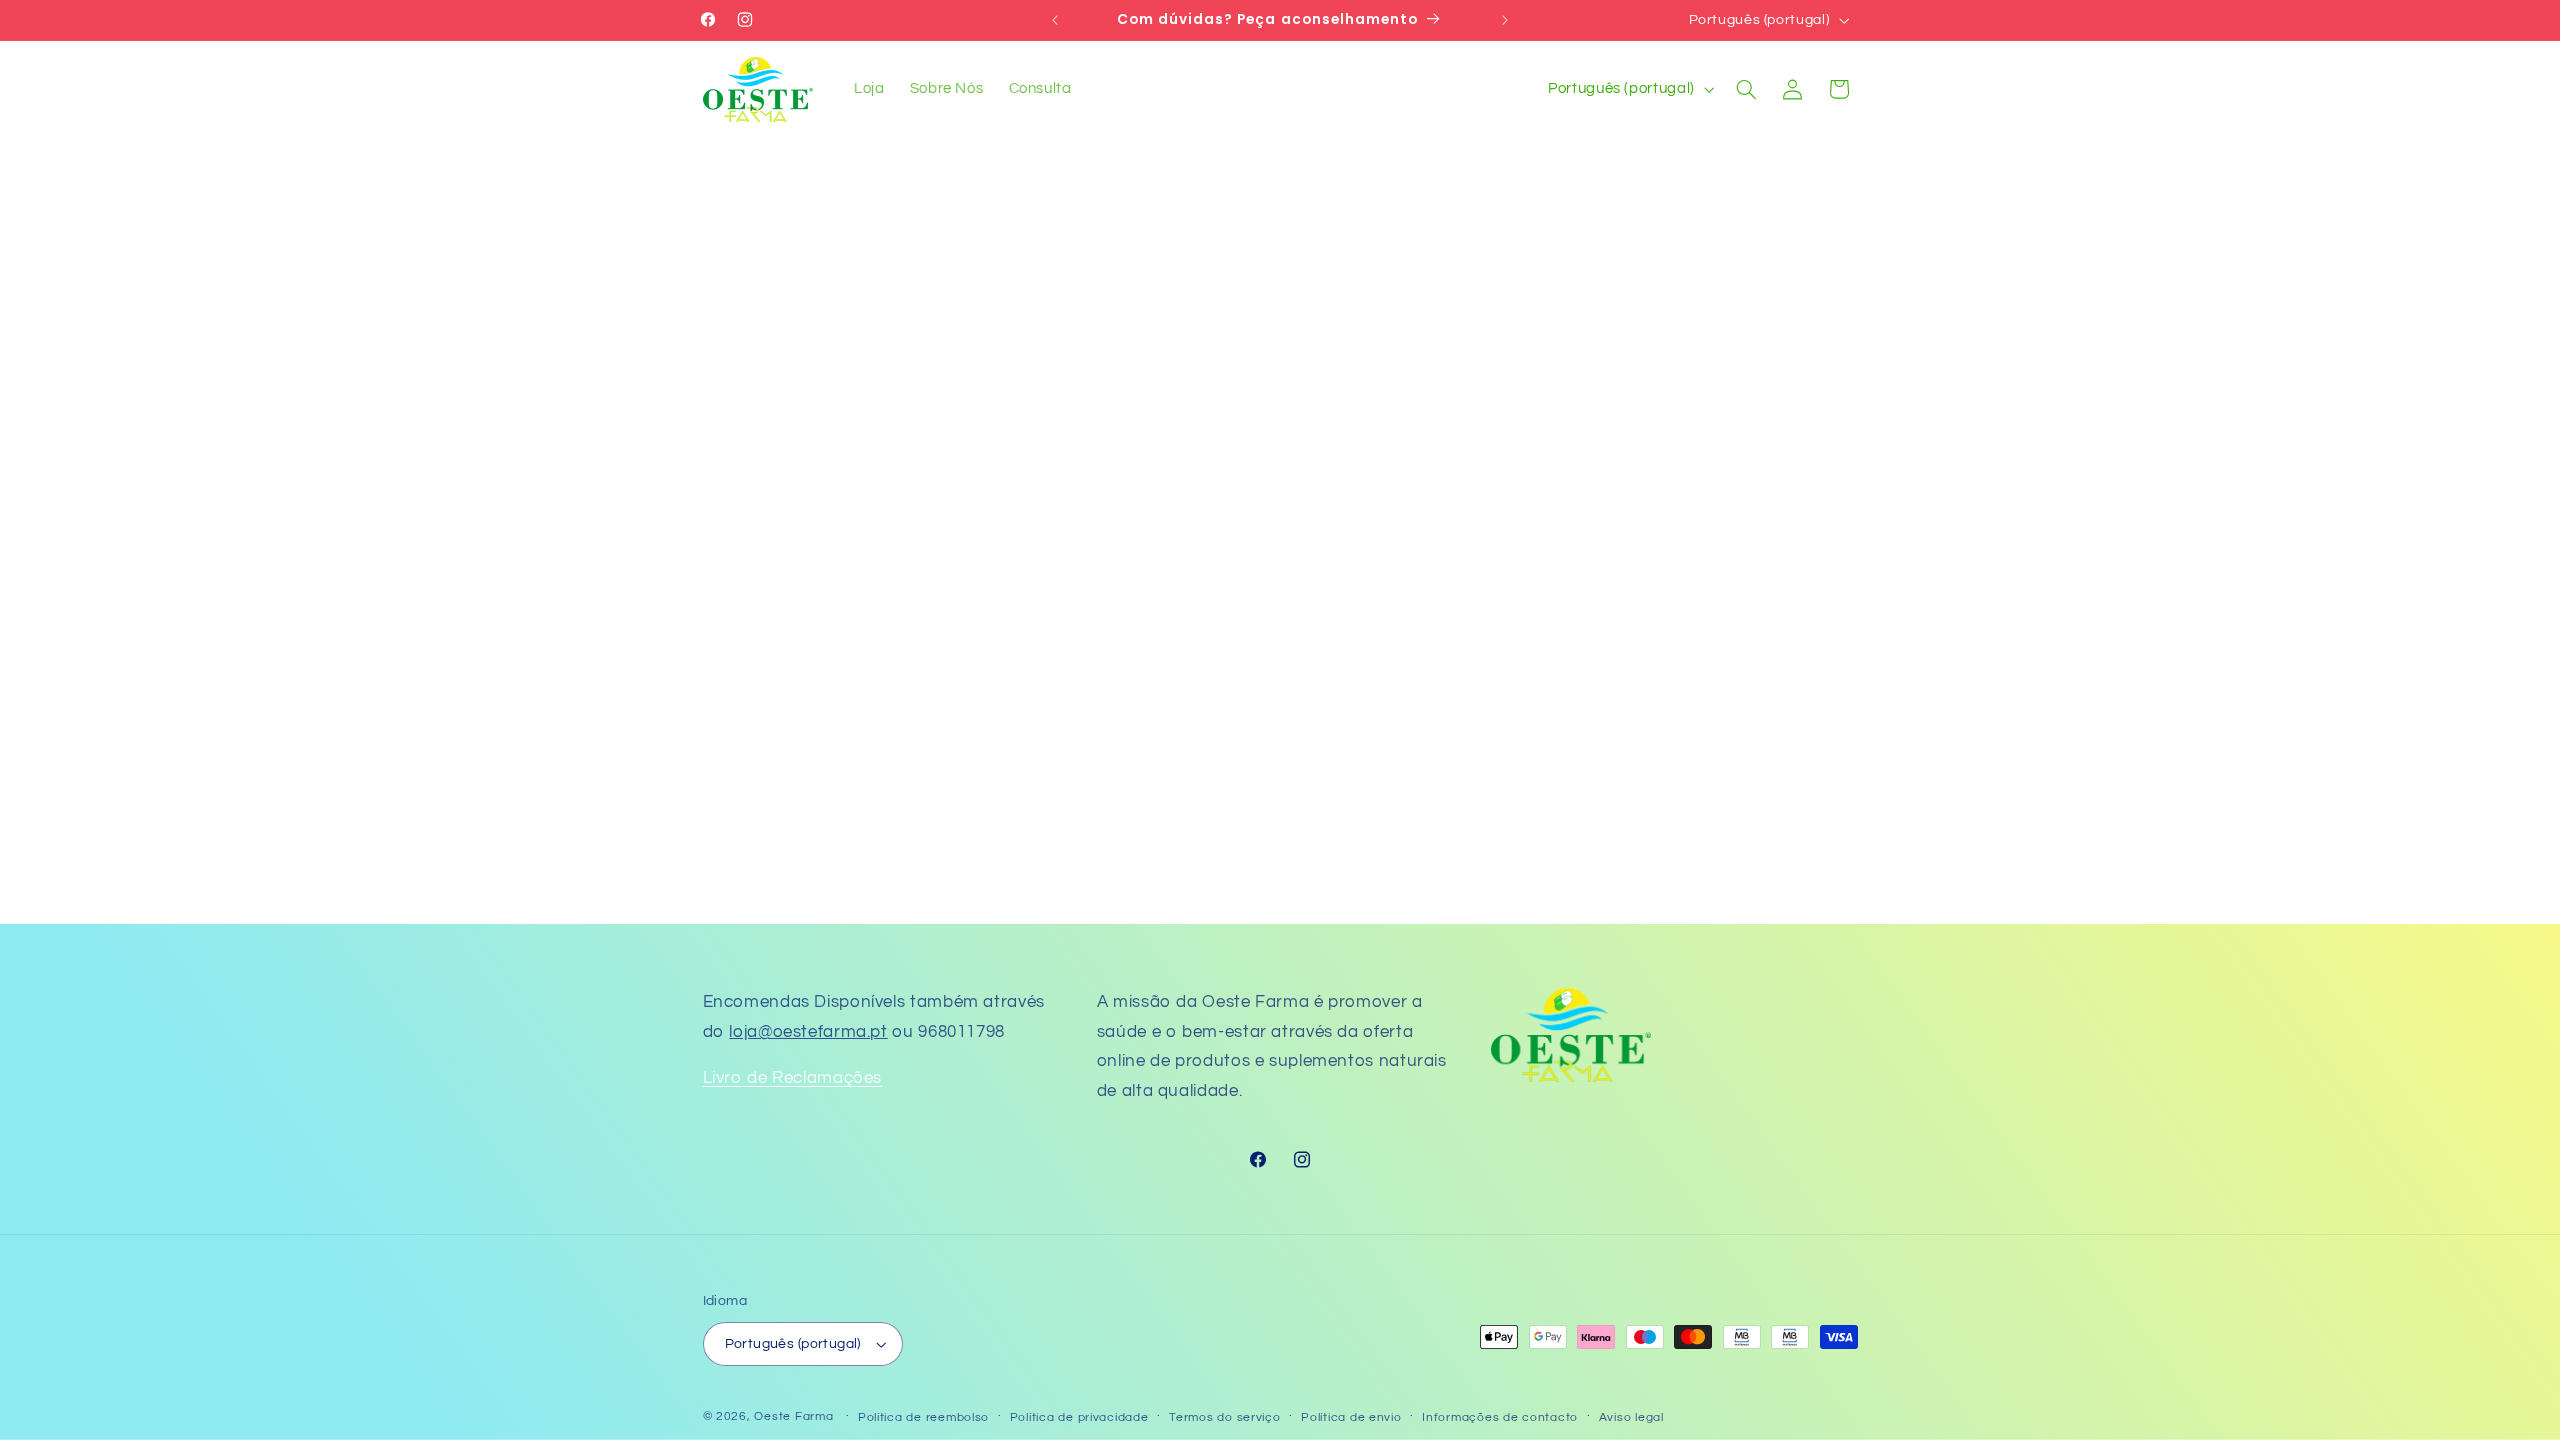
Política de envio (1351, 1417)
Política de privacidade (1079, 1417)
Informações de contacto (1500, 1417)
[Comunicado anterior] (1055, 20)
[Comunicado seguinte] (1505, 20)
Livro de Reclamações (793, 1078)
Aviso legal (1631, 1417)
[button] (1746, 89)
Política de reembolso (923, 1417)
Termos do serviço (1225, 1417)
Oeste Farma (793, 1416)
